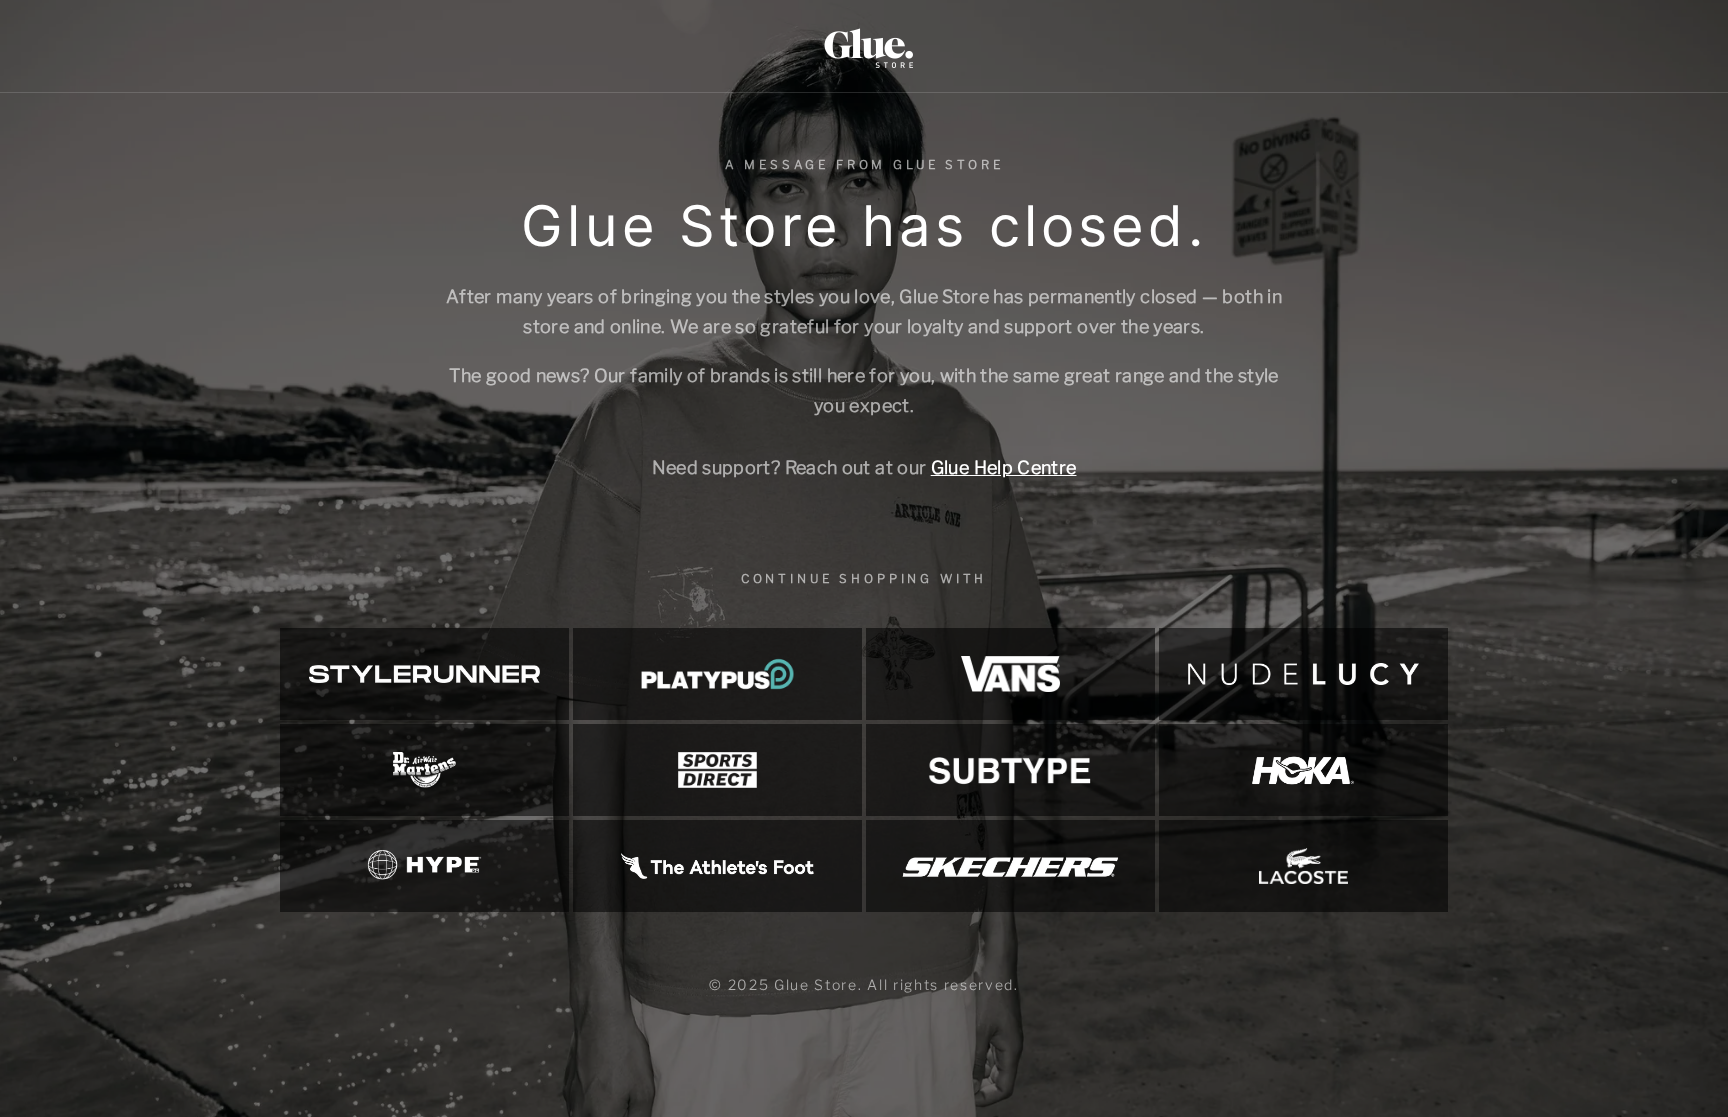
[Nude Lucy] (1303, 674)
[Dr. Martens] (424, 770)
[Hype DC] (424, 866)
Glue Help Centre (1004, 467)
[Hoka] (1303, 770)
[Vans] (1010, 674)
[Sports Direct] (717, 770)
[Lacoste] (1303, 866)
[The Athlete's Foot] (717, 866)
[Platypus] (717, 674)
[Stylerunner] (424, 674)
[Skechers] (1010, 866)
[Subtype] (1010, 770)
